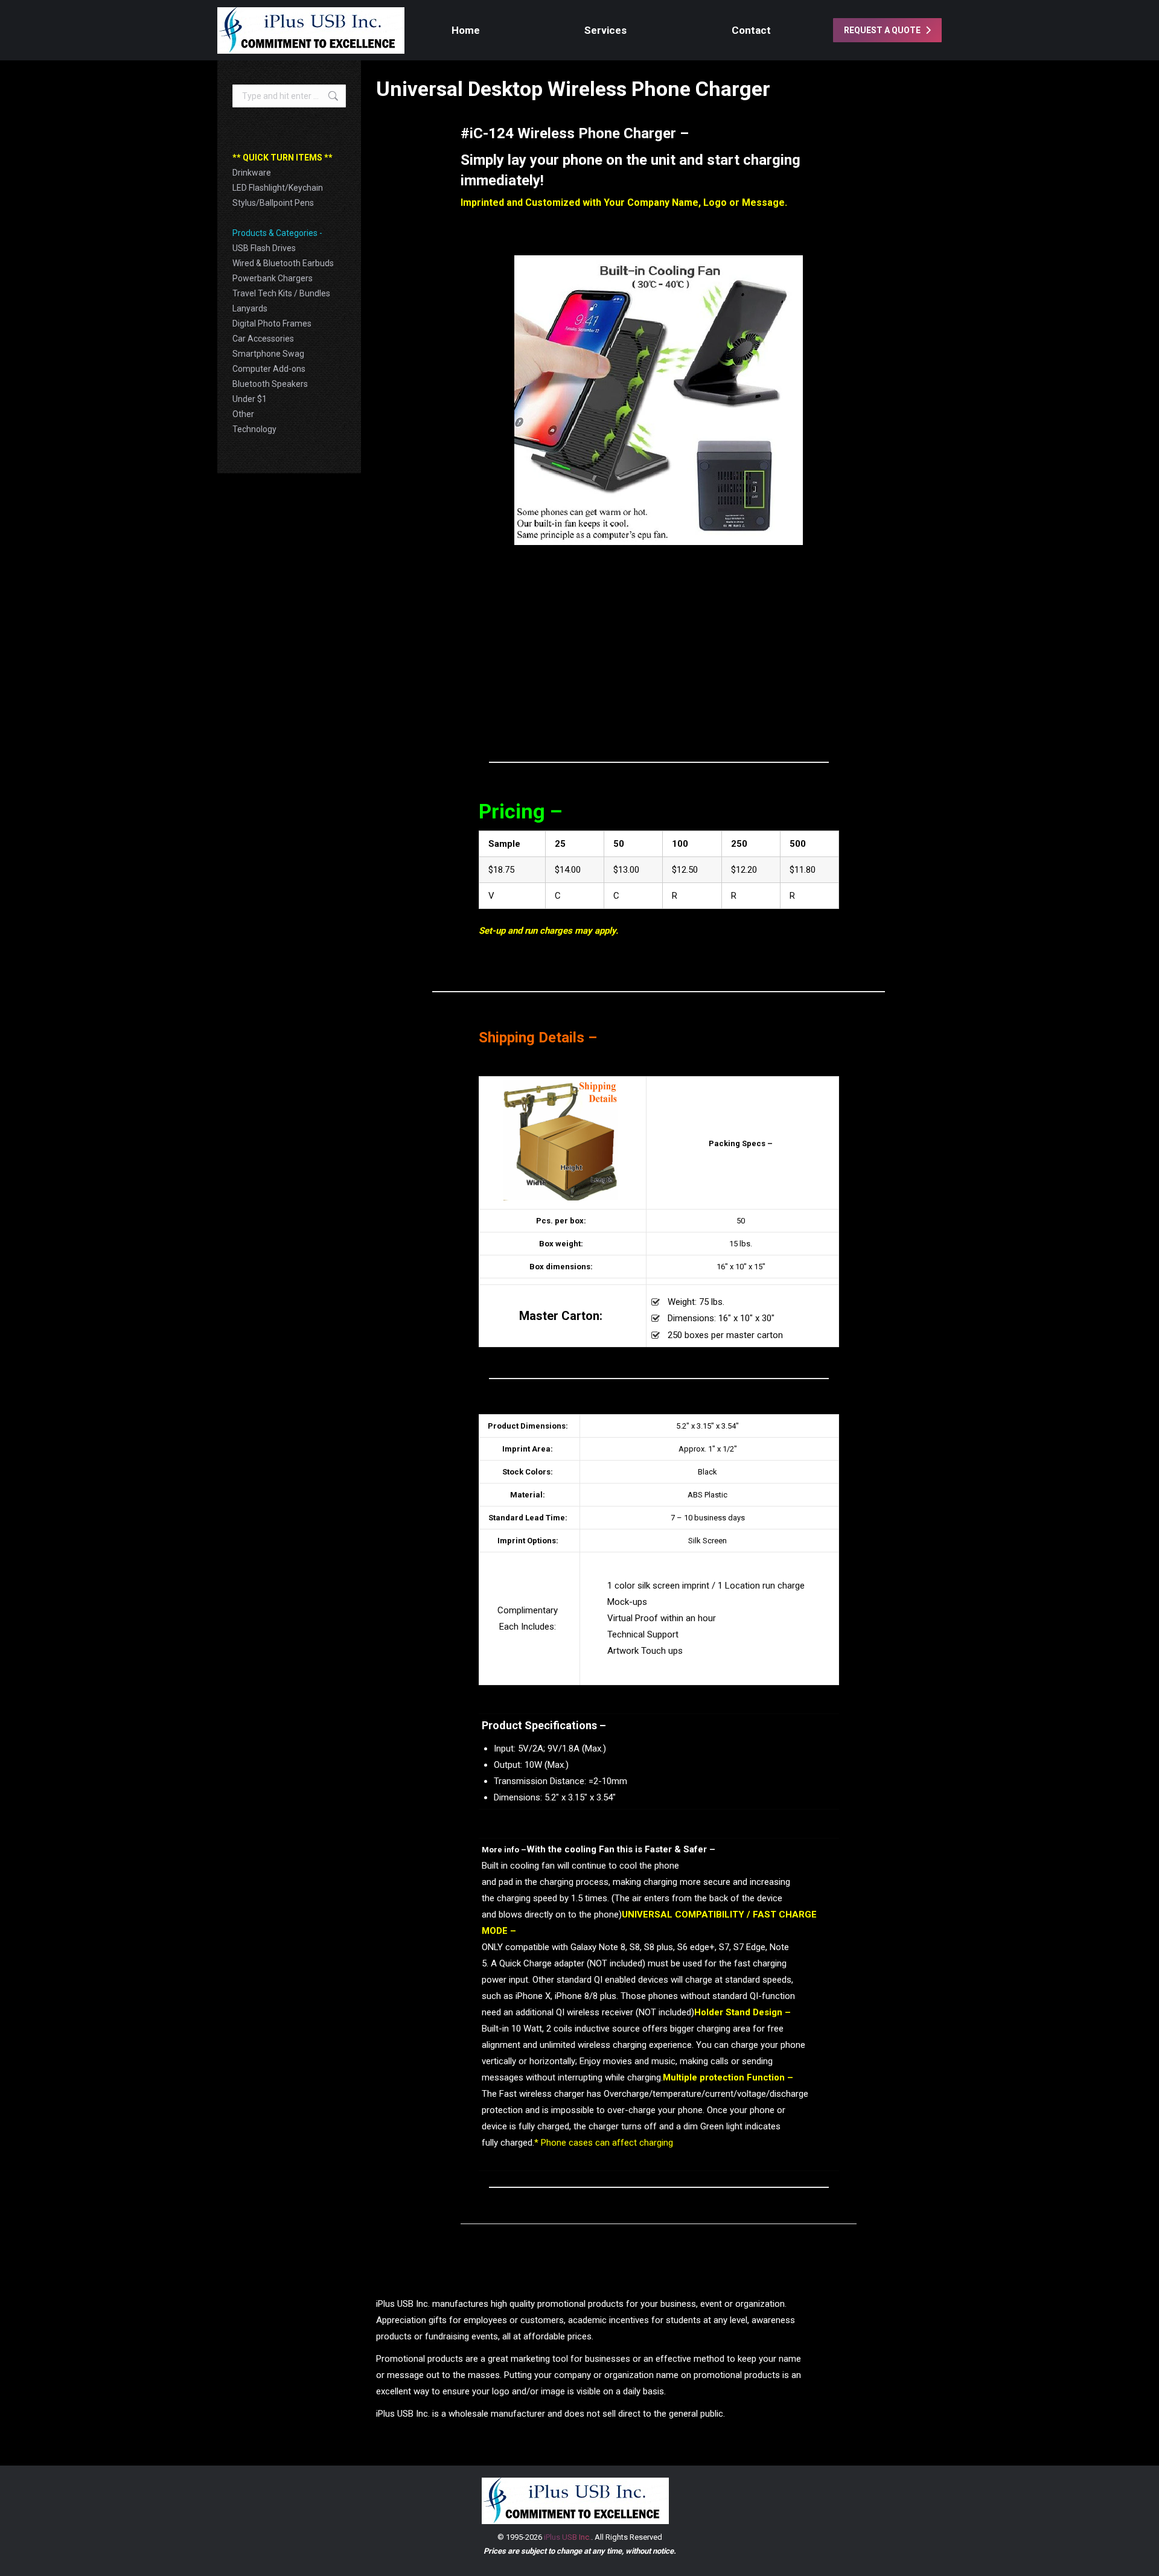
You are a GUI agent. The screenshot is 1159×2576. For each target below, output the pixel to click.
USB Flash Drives (264, 248)
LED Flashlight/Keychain (278, 188)
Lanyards (250, 308)
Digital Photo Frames (272, 324)
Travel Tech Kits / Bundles (281, 293)
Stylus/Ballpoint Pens (273, 203)
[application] (659, 400)
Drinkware (252, 173)
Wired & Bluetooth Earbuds (283, 263)
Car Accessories (263, 339)
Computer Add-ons (269, 369)
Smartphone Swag (268, 354)
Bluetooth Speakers (270, 384)
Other (243, 414)
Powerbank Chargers (273, 278)
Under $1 (250, 399)
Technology (254, 429)
